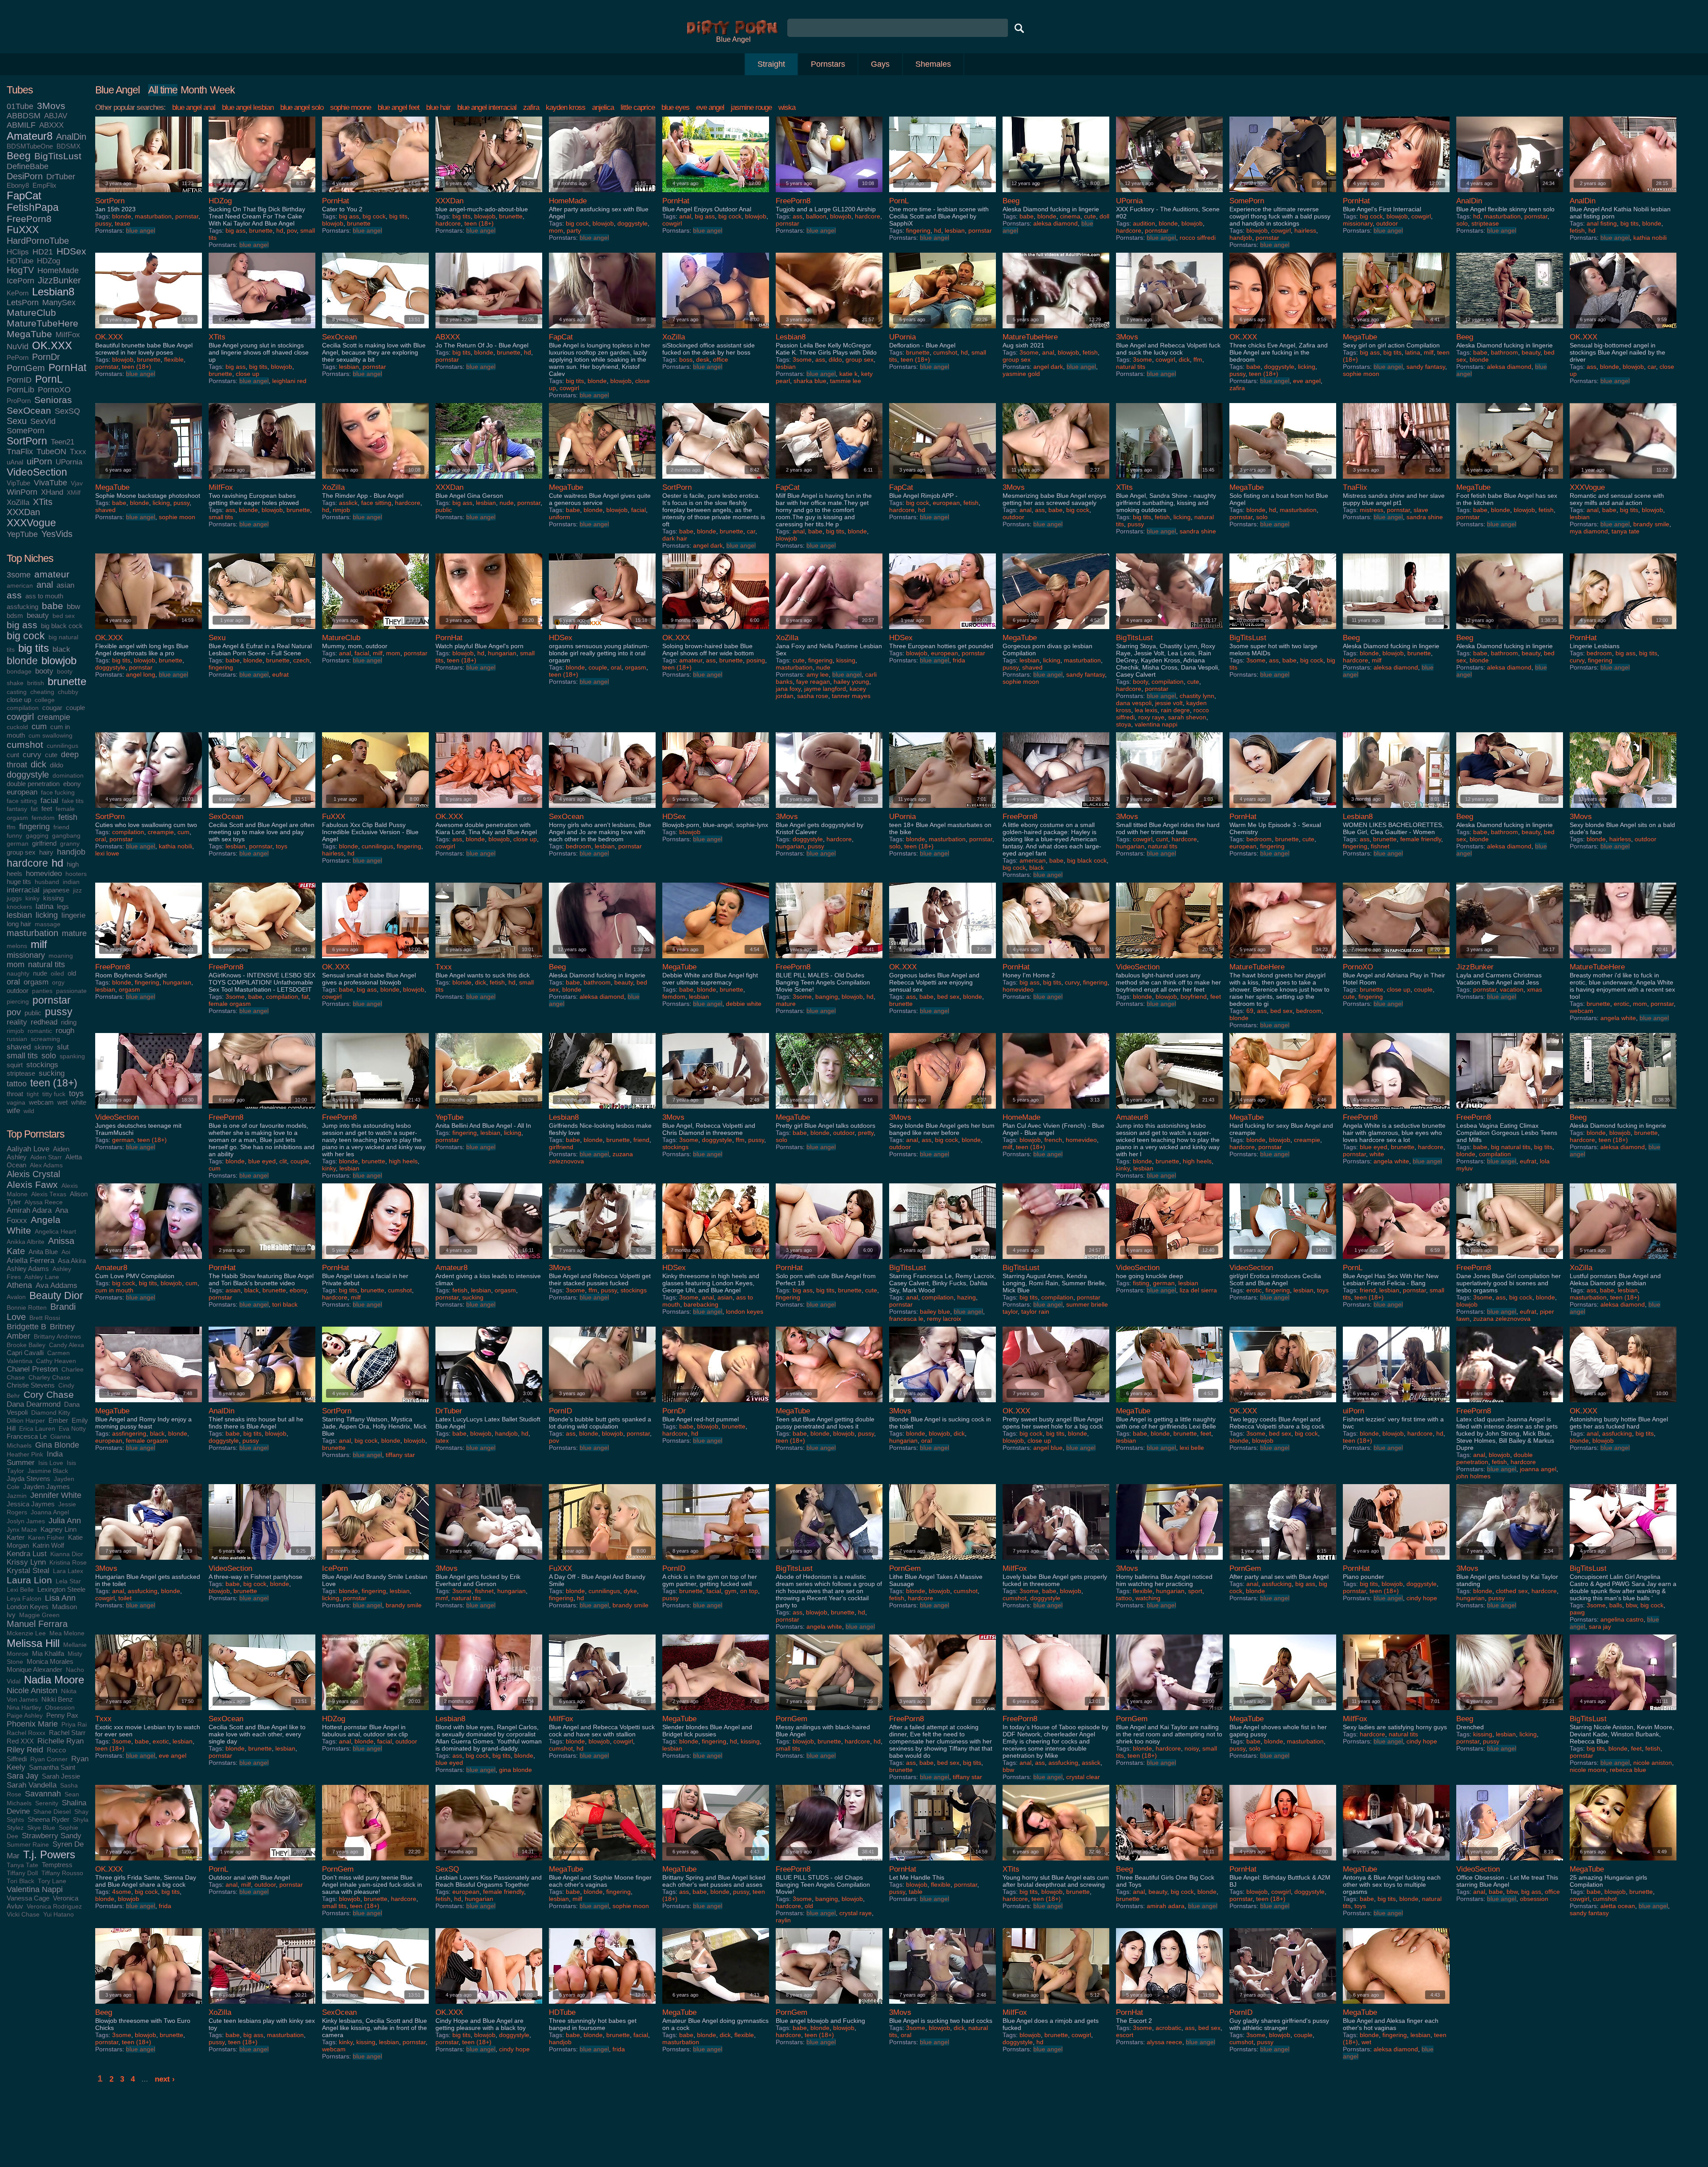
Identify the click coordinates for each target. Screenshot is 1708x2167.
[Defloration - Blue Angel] (943, 330)
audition (1144, 223)
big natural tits (1511, 1147)
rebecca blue (1628, 1770)
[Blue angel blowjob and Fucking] (829, 2006)
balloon (816, 216)
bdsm (15, 615)
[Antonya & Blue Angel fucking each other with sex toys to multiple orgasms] (1396, 1862)
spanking (72, 1056)
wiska (787, 107)
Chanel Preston (32, 1369)
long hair (19, 924)
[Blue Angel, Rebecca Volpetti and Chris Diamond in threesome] (716, 1111)
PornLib (20, 390)
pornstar (52, 1000)
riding (69, 1022)
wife (13, 1110)
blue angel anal (194, 107)
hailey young (851, 682)
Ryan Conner (49, 1759)
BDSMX (68, 146)
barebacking (701, 1304)
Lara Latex (68, 1571)
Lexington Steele (61, 1589)
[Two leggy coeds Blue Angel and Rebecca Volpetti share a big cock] (1283, 1404)
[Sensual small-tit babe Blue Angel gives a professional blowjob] (375, 960)
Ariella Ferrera (30, 1260)
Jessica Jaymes (31, 1504)
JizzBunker (59, 280)
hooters (76, 874)
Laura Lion (29, 1580)
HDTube (20, 261)
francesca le (906, 1319)
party (574, 230)
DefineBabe (28, 166)
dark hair (675, 538)
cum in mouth (114, 1290)
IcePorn (20, 281)
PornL (49, 379)
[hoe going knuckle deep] (1169, 1261)
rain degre (1175, 710)
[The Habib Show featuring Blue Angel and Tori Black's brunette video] (262, 1261)
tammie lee (846, 381)
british (36, 683)
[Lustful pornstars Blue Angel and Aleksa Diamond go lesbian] (1623, 1261)
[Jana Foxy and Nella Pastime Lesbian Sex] (829, 631)
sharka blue (810, 381)
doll (1104, 216)
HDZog (48, 261)
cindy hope (1422, 1598)
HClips (18, 252)
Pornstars (828, 64)
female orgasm (230, 1004)
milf (39, 944)
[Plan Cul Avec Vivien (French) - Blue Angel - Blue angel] (1056, 1111)
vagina (16, 1103)
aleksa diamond (1055, 223)
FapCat (24, 196)
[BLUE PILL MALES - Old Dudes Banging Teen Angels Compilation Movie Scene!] (829, 960)
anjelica (603, 107)
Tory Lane (52, 1881)
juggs (14, 898)
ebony (72, 784)
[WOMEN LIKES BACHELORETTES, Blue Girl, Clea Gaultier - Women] (1396, 810)
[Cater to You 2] (375, 194)
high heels (403, 1161)
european (22, 792)
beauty (38, 615)
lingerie (73, 915)
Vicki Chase (23, 1915)
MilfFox (68, 335)
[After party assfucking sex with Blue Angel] (602, 194)
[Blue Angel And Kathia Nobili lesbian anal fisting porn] (1623, 194)
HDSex (71, 251)
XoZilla (18, 502)
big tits (34, 648)
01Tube (20, 106)
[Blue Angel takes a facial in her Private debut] (375, 1261)
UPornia (69, 462)
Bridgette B (26, 1327)
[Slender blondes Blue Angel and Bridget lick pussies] (716, 1712)
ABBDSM (24, 116)
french (1053, 1140)
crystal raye (856, 1913)
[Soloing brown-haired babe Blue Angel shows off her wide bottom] (716, 631)
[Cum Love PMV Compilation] (149, 1261)
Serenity (47, 1803)
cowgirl (20, 717)
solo (49, 1056)
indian (71, 882)
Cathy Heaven (56, 1361)
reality (17, 1022)
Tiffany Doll (22, 1873)
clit (283, 1161)
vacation (1512, 989)
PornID (19, 380)
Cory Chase (49, 1394)
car (1652, 367)
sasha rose (813, 696)
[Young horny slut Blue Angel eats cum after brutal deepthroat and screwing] (1056, 1862)
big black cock (62, 626)
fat (34, 809)
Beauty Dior (56, 1296)
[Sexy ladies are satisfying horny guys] (1396, 1712)
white (79, 1102)
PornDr (46, 357)
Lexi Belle (20, 1590)
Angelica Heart (55, 1232)
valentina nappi (1156, 724)
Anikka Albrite (26, 1242)
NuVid (18, 347)
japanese (56, 890)
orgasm (36, 982)
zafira (531, 107)
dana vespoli (1134, 703)
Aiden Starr (46, 1157)
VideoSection (37, 472)
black (61, 649)
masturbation (32, 933)
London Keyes (28, 1607)
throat (15, 1094)
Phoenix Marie (32, 1724)
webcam (41, 1102)
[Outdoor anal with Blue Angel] (262, 1862)
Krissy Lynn (26, 1562)
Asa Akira (72, 1261)
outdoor (18, 991)
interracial (23, 890)
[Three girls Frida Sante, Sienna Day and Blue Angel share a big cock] (149, 1862)
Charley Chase (49, 1378)
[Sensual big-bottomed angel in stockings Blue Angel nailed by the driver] (1623, 330)
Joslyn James (26, 1521)
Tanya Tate (22, 1865)
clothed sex (1512, 1591)
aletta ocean (1618, 1906)
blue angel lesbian (248, 107)
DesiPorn (25, 176)
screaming (45, 1039)
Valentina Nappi (35, 1889)
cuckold (17, 727)
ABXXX (51, 125)
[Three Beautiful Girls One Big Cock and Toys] (1169, 1862)
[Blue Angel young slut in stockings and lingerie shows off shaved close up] (262, 330)
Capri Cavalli (25, 1353)
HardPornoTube (38, 241)
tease (123, 223)
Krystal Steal (28, 1570)
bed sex (64, 616)
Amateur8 (30, 136)
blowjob (59, 660)
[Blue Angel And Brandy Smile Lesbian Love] (375, 1562)
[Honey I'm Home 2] (1056, 960)
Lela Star (68, 1581)
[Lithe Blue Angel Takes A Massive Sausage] (943, 1562)
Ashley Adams (28, 1269)
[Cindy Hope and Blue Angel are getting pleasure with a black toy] (489, 2006)
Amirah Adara (29, 1210)
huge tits (19, 882)
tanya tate (1625, 531)
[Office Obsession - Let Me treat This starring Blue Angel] (1510, 1862)
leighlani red (289, 381)
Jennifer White (56, 1495)
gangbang (66, 836)
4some (122, 1892)
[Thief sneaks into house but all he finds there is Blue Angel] (262, 1404)
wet (62, 1102)
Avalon (16, 1297)
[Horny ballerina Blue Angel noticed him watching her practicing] (1169, 1562)
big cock (26, 636)
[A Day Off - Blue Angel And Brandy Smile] (602, 1562)
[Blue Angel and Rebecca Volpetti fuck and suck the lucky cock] (1169, 330)
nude (40, 973)
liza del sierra (1198, 1290)
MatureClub (31, 313)
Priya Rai (74, 1725)
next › (165, 2079)
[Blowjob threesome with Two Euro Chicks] (149, 2006)
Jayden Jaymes (46, 1487)
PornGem (26, 368)
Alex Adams (46, 1165)
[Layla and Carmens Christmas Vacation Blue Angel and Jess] (1510, 960)
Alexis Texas (49, 1194)
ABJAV (56, 116)
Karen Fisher (46, 1538)
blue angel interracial (487, 107)
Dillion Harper (26, 1421)
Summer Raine (28, 1845)
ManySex (59, 303)
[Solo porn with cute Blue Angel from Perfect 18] (829, 1261)
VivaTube (50, 483)
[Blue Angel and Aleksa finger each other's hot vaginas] (1396, 2006)
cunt (13, 755)
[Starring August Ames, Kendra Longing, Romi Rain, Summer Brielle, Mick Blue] (1056, 1261)
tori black (285, 1304)
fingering (34, 827)
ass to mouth (44, 596)
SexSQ (67, 411)
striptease (21, 1073)
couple (75, 708)
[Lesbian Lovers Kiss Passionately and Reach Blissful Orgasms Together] (489, 1862)
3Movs (51, 106)
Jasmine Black (48, 1471)
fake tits (73, 801)
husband (47, 882)
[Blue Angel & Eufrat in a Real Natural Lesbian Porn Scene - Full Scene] (262, 631)
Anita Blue (43, 1252)
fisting (1141, 1283)
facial (49, 800)
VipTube (18, 483)
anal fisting (1602, 223)
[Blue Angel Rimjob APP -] (943, 481)
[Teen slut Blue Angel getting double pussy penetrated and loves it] (829, 1404)
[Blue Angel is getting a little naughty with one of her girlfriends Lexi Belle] (1169, 1404)
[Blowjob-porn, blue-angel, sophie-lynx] (716, 810)
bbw (73, 606)
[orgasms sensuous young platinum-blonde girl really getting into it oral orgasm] (602, 631)
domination (68, 776)
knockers (19, 907)
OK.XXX (52, 345)
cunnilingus (62, 746)
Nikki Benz (57, 1699)
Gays (880, 64)
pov (14, 1012)
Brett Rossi (45, 1318)
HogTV (20, 270)
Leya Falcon (24, 1599)
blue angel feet (399, 107)
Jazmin (17, 1496)
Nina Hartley (24, 1708)
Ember (58, 1420)
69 (1250, 1011)
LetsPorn (23, 303)
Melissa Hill (33, 1643)
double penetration (33, 784)
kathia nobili (1650, 238)
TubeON (51, 452)
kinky (32, 898)
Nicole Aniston (32, 1691)
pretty (866, 1133)
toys (76, 1094)
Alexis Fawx (32, 1184)
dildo (56, 765)
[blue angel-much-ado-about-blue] (489, 194)
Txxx (78, 452)
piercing (18, 1002)
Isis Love (51, 1463)
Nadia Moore (54, 1680)
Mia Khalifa (48, 1653)
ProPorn (19, 401)
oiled (57, 974)
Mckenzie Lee (26, 1633)
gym (731, 1591)
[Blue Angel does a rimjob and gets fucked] (1056, 2006)
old (72, 973)
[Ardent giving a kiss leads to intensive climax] (489, 1261)
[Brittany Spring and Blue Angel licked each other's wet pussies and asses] (716, 1862)
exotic (161, 1741)
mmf (442, 1598)
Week (222, 90)
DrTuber (61, 177)
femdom (43, 818)
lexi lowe (107, 853)
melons (17, 946)
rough (65, 1030)
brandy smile (1651, 524)
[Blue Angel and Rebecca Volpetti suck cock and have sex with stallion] (602, 1712)
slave (1421, 510)
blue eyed (262, 1161)
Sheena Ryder (48, 1819)
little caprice (638, 107)
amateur (52, 574)
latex (442, 1441)
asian (65, 585)
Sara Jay (22, 1776)
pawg (1577, 1612)
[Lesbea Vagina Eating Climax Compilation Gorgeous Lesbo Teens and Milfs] (1510, 1111)
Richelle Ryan (60, 1741)
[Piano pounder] (1396, 1562)
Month (194, 90)
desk (703, 359)
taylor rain (1035, 1311)
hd (57, 863)
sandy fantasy (1426, 367)
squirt (15, 1065)
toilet (125, 1598)
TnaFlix (20, 452)
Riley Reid (25, 1750)
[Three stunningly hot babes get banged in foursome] (602, 2006)
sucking (52, 1073)
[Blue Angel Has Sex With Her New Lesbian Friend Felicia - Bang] (1396, 1261)
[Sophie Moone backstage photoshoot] (149, 481)
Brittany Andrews (57, 1337)
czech (301, 660)
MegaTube (29, 334)
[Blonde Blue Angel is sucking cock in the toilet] (943, 1404)
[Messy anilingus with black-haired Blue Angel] (829, 1712)
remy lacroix (944, 1319)
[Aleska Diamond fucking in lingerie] (1056, 194)
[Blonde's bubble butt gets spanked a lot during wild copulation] (602, 1404)
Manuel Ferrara (37, 1624)
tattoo (17, 1084)
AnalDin (71, 137)
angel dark (1048, 367)
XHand (52, 492)
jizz (77, 890)
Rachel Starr (67, 1733)
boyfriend (1194, 997)
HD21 (43, 252)
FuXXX (23, 230)
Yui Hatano (58, 1915)
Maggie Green (39, 1615)
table (916, 1892)
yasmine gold (1021, 374)
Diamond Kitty (51, 1413)
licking (47, 915)
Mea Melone (67, 1633)
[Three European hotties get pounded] (943, 631)
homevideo (44, 873)
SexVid (43, 421)
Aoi (66, 1252)
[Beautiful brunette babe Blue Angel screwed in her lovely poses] (149, 330)
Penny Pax (62, 1715)
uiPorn (39, 461)
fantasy (17, 809)
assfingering (129, 1433)
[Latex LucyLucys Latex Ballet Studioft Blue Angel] (489, 1404)
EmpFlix (44, 185)
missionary (26, 955)
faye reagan (813, 682)
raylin (783, 1920)
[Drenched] (1510, 1712)
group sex (21, 852)
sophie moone (350, 107)
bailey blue (935, 1311)
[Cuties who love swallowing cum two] (149, 810)
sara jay (1600, 1626)
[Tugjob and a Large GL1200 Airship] (829, 194)
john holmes (1473, 1476)
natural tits (46, 964)
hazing (967, 1297)
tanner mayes (851, 696)
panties (42, 991)
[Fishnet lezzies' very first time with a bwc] (1396, 1404)
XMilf (74, 493)
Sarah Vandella (32, 1785)
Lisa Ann (60, 1598)
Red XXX (20, 1741)
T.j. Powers (49, 1854)
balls (1616, 1605)
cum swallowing (50, 736)
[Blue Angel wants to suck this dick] (489, 960)
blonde (22, 661)
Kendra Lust (27, 1554)
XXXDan (23, 512)
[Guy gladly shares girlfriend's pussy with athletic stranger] (1283, 2006)
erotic (1621, 1004)
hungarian (502, 653)
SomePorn (26, 431)
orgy (58, 983)
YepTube (22, 534)
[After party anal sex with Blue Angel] (1283, 1562)
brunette (67, 681)
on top (749, 1591)
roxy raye (1151, 717)
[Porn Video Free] (733, 32)
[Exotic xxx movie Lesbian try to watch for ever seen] (149, 1712)
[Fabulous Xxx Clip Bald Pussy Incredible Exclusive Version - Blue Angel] (375, 810)
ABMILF (21, 125)
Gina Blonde (57, 1445)
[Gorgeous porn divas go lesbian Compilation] (1056, 631)
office (721, 359)
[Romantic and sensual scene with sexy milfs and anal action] (1623, 481)
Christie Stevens (31, 1385)
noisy (1192, 1748)
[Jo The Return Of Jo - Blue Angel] (489, 330)
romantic (40, 1031)
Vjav (77, 483)
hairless (1305, 230)
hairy (46, 852)
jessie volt (1169, 703)
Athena (19, 1285)
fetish (68, 817)
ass (14, 595)
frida (959, 660)
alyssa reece (1164, 2042)
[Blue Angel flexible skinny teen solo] (1510, 194)
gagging (37, 836)
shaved (19, 1047)
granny (70, 844)
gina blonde (516, 1770)
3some (19, 575)
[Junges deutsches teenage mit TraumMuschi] (149, 1111)
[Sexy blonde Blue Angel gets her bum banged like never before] (943, 1111)
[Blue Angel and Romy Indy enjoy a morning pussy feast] (149, 1404)
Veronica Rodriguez (54, 1907)
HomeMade (58, 270)
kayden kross (566, 107)
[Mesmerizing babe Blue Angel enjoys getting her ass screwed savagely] (1056, 481)
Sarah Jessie (61, 1776)
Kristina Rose (68, 1563)
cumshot (25, 745)
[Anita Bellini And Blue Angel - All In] (489, 1111)
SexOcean (29, 410)
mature (74, 933)
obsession (1534, 1899)
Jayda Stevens (28, 1479)
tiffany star (400, 1455)
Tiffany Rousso (62, 1873)
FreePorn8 (29, 219)
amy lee (818, 674)
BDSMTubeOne (30, 146)
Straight (771, 64)
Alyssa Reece (44, 1202)
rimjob (15, 1031)
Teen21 (62, 442)
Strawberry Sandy (52, 1836)
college (45, 700)
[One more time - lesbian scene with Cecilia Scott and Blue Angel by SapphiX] (943, 194)
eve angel (710, 107)
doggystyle (28, 775)
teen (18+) (54, 1083)
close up (19, 700)
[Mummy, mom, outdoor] (375, 631)
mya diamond (1589, 531)
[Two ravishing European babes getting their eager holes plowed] (262, 481)
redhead (44, 1022)
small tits (22, 1056)
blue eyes (675, 107)
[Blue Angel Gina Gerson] (489, 481)
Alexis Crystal (33, 1174)
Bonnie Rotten (27, 1308)
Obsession (60, 1708)
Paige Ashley (25, 1716)
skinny (44, 1047)
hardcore (27, 863)
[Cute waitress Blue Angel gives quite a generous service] (602, 481)
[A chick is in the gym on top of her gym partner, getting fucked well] (716, 1562)
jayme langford (825, 689)
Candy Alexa (66, 1345)
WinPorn (22, 492)
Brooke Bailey (26, 1345)
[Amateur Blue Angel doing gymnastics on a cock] (716, 2006)
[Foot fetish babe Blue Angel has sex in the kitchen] (1510, 481)
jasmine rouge (751, 107)
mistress (1372, 510)
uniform (560, 517)
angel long (141, 674)
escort (1125, 2035)
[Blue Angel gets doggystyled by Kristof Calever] (829, 810)
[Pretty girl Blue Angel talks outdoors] (829, 1111)
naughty (18, 974)
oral (13, 982)
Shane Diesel (52, 1812)
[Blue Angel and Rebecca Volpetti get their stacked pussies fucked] (602, 1261)
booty (44, 671)
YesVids (57, 534)
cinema (1070, 216)
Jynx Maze (22, 1530)
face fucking (58, 793)
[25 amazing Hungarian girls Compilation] (1623, 1862)
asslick (348, 503)
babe (52, 606)
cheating (42, 692)
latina (44, 906)
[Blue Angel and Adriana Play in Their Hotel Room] (1396, 960)
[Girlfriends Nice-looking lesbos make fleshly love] (602, 1111)
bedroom (1599, 653)
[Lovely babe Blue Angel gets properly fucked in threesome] (1056, 1562)
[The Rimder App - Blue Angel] (375, 481)
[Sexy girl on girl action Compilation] (1396, 330)
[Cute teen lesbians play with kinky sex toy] (262, 2006)
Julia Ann (65, 1521)
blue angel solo (302, 107)
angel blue (1048, 1448)
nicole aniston (1653, 1763)
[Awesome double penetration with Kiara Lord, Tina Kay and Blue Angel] (489, 810)
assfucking (22, 607)
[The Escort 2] (1169, 2006)
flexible (174, 359)
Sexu (17, 421)
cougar (52, 708)
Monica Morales (50, 1661)
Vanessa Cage (28, 1898)
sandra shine (1198, 531)
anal (45, 585)
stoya (1124, 724)
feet (47, 809)
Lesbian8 (53, 292)
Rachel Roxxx (26, 1733)
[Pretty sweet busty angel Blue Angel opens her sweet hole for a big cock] (1056, 1404)
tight (33, 1094)
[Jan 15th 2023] (149, 194)
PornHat (67, 368)
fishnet (1380, 846)
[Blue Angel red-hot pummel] (716, 1404)
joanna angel (1538, 1469)
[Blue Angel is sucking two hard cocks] (943, 2006)
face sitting (22, 801)
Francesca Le (27, 1436)
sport (1195, 1591)
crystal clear (1083, 1777)
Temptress (57, 1865)
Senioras (53, 400)
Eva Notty (72, 1429)
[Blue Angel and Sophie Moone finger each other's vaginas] (602, 1862)
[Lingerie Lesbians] (1623, 631)
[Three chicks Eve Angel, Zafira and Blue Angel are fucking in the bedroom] (1283, 330)
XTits (43, 502)
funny (14, 836)
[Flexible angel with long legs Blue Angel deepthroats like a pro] (149, 631)
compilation (23, 708)
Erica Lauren (37, 1429)
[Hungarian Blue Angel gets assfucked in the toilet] (149, 1562)
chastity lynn (1197, 696)
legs (63, 906)
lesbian (19, 915)
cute (51, 755)
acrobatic (1168, 2028)
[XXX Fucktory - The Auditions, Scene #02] (1169, 194)
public (33, 1013)
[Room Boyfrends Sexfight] (149, 960)
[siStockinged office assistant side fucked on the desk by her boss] (716, 330)
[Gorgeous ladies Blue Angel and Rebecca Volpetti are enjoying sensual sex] (943, 960)
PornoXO (54, 390)
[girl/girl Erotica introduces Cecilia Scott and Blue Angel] (1283, 1261)
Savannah (43, 1794)
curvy (32, 755)
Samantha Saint (52, 1767)
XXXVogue (31, 523)
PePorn (18, 357)
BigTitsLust (58, 156)
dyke (630, 1591)
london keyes (745, 1311)
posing (756, 660)
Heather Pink (25, 1455)
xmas (1535, 989)
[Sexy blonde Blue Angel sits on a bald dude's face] (1623, 810)
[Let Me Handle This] (943, 1862)
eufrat (280, 674)
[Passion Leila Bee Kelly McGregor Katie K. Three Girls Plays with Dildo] (829, 330)
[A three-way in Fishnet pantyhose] (262, 1562)
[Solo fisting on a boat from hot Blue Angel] (1283, 481)
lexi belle (1192, 1448)
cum (39, 726)
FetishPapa (33, 208)
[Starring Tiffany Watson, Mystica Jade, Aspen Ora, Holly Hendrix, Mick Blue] (375, 1404)
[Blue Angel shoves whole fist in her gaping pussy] (1283, 1712)
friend (61, 827)
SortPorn (27, 441)
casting (17, 692)
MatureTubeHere (42, 323)
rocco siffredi (1198, 238)
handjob (71, 852)
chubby (68, 692)
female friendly (1421, 839)
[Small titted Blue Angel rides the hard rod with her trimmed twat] (1169, 810)
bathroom (1505, 352)
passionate (71, 991)
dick (38, 764)
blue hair (438, 107)
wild (29, 1111)
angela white (1618, 1018)
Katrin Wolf (48, 1545)
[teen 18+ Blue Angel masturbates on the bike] (943, 810)
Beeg (19, 156)
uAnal (15, 462)
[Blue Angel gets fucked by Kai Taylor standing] (1510, 1562)
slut (63, 1047)
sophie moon (1361, 374)
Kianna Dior (67, 1554)
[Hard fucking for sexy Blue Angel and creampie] (1283, 1111)
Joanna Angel (50, 1512)
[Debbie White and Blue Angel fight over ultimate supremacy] (716, 960)
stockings (42, 1065)
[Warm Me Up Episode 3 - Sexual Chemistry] (1283, 810)
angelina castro (1622, 1619)
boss (686, 359)
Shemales (933, 64)
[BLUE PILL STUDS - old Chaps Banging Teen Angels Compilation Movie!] (829, 1862)
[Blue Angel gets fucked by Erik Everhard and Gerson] (489, 1562)
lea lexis (1146, 710)
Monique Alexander (34, 1669)
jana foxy (788, 689)
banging (827, 997)
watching (1148, 1598)
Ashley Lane (42, 1277)
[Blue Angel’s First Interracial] (1396, 194)
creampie (54, 717)
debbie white (744, 1004)
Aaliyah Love (28, 1149)
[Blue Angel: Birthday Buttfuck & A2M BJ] (1283, 1862)
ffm (11, 827)
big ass (22, 625)
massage (48, 924)
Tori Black (20, 1881)
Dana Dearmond (34, 1404)
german (18, 844)
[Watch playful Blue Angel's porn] (489, 631)
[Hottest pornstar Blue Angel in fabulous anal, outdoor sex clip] (375, 1712)
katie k (848, 374)
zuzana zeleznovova (1502, 1319)
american (20, 586)
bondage (19, 672)
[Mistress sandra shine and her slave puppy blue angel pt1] (1396, 481)
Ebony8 (18, 185)
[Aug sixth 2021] (1056, 330)
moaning (61, 956)
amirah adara (1166, 1906)
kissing (53, 898)
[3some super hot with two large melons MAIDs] (1283, 631)
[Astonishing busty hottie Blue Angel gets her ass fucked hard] (1623, 1404)
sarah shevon (1187, 717)
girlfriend (44, 843)
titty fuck (54, 1094)
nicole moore (1588, 1770)
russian (17, 1039)
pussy (59, 1012)
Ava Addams (56, 1285)
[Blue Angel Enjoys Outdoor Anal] (716, 194)
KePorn (18, 293)
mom (16, 964)
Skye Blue (41, 1828)
